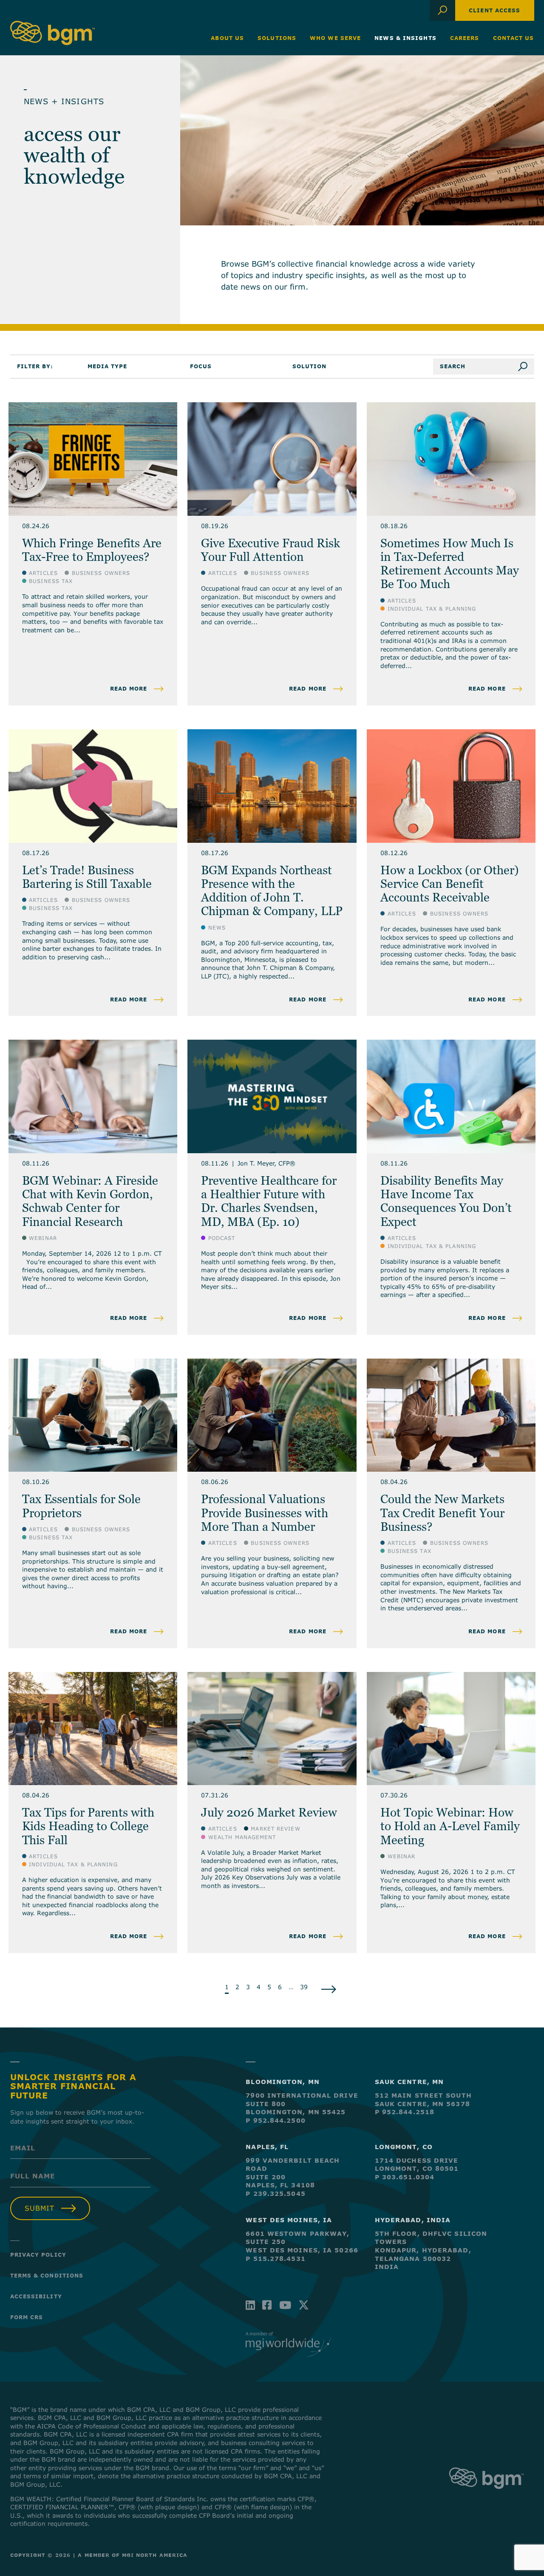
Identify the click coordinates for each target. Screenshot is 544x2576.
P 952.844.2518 (405, 2112)
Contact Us (514, 38)
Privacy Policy (38, 2255)
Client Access (494, 10)
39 (304, 1987)
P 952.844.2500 (275, 2120)
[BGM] (486, 2497)
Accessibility (36, 2296)
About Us (227, 38)
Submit (40, 2208)
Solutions (277, 38)
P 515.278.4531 (275, 2259)
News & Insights (405, 38)
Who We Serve (335, 38)
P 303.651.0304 (405, 2177)
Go (526, 367)
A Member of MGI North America (133, 2555)
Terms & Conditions (47, 2275)
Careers (465, 38)
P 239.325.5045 (275, 2194)
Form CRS (27, 2317)
